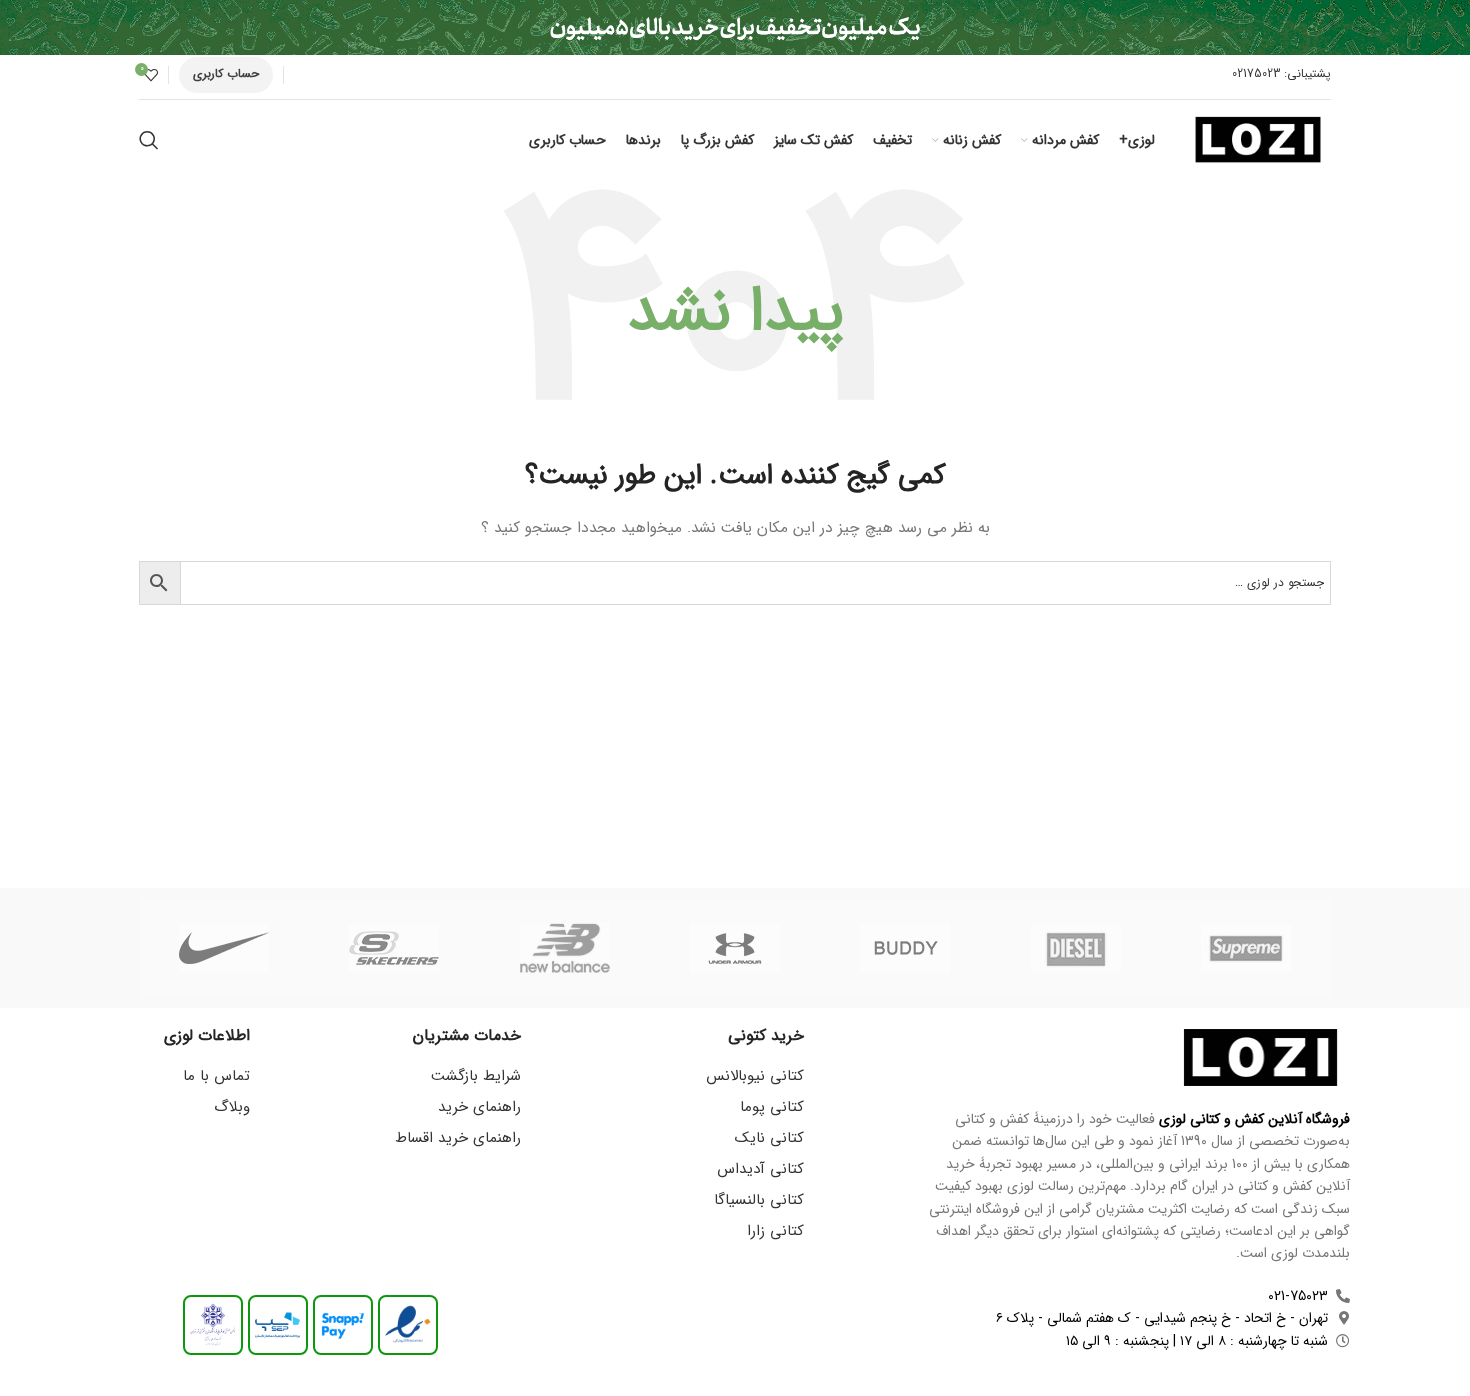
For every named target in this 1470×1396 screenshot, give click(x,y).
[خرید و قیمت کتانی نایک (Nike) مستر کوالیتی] (224, 948)
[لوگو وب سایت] (1258, 139)
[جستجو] (149, 140)
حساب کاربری (226, 73)
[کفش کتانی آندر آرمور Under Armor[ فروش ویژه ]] (735, 948)
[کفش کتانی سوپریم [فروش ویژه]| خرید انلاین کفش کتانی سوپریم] (1246, 948)
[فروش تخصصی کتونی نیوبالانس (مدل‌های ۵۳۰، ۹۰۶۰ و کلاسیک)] (565, 948)
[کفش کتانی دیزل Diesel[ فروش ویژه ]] (1075, 948)
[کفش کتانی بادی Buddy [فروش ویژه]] (905, 948)
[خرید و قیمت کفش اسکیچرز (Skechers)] (394, 948)
